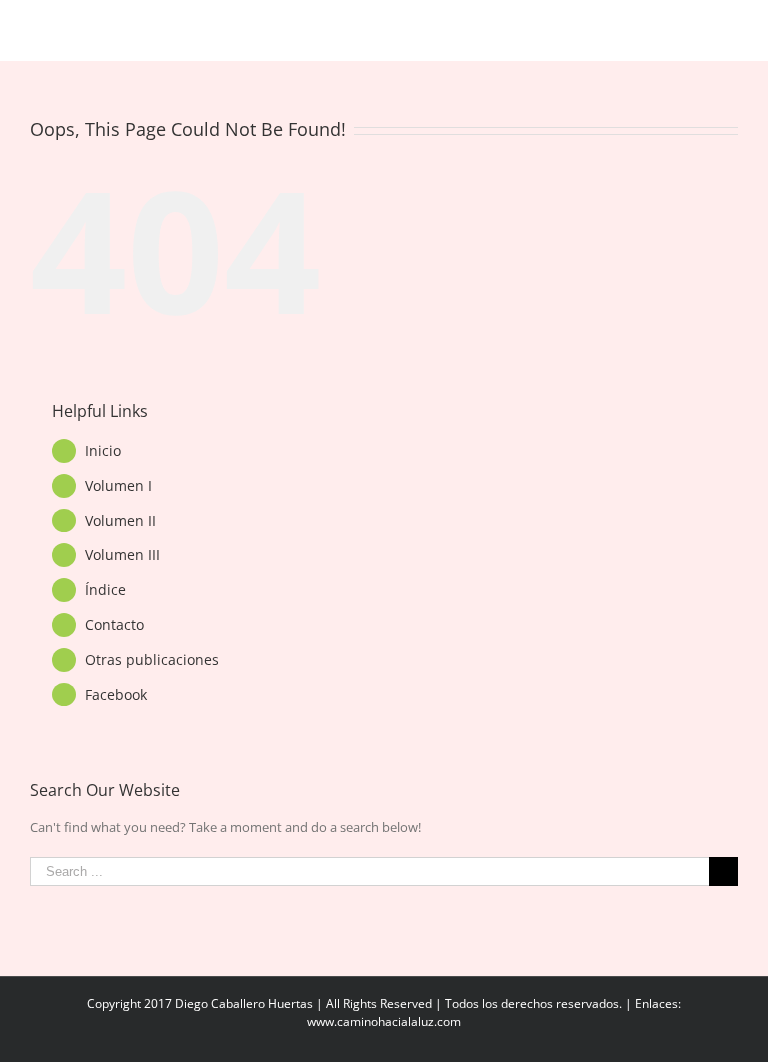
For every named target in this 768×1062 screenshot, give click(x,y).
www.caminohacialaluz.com (384, 1021)
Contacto (114, 624)
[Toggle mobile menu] (730, 30)
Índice (105, 589)
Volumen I (118, 485)
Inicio (103, 450)
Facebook (116, 694)
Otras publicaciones (152, 659)
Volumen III (122, 554)
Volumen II (120, 520)
